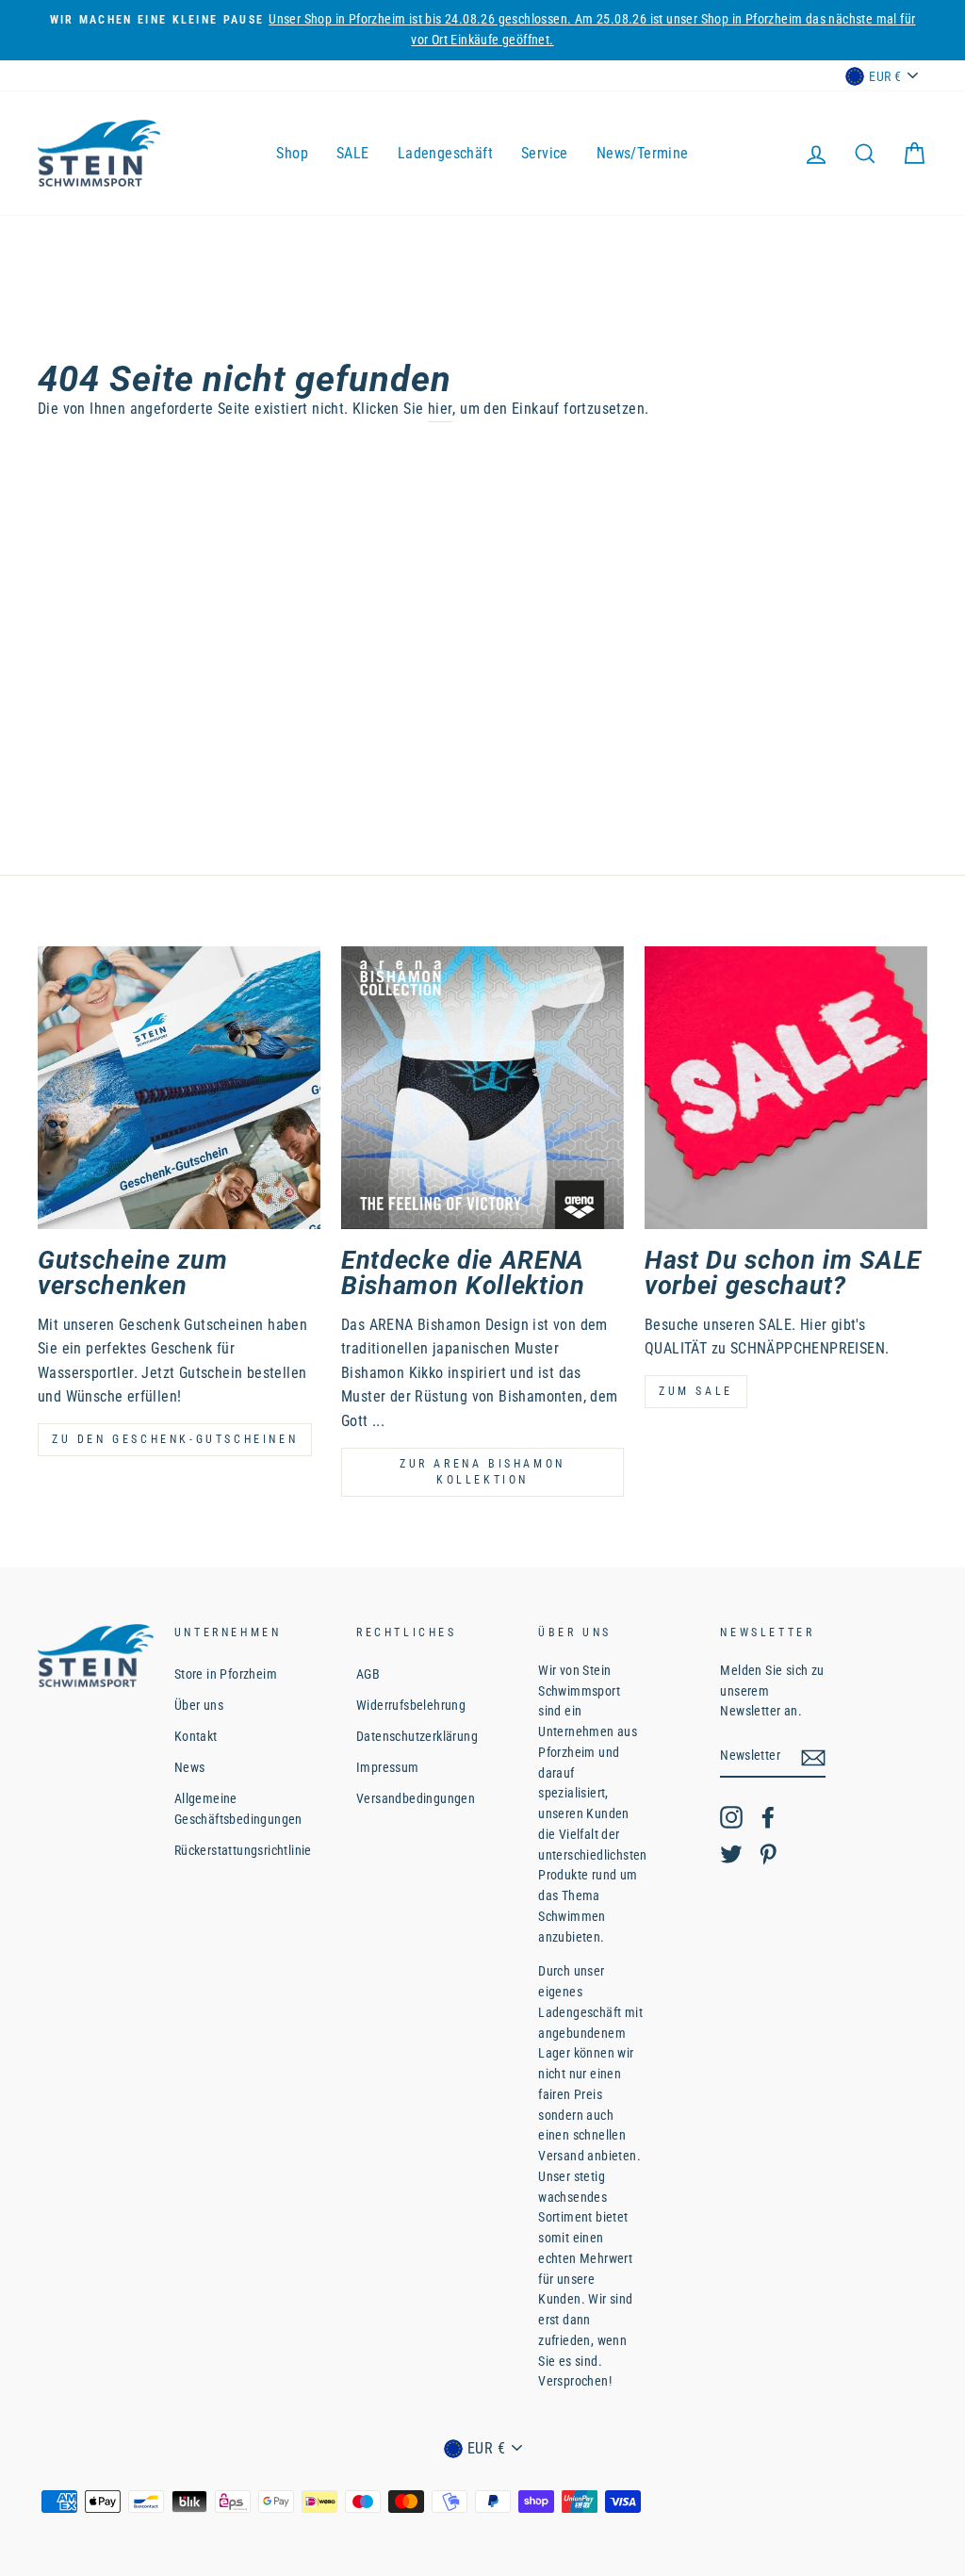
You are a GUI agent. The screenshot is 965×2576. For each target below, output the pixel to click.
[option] (482, 30)
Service (545, 153)
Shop (292, 153)
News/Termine (643, 153)
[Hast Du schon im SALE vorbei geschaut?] (786, 1088)
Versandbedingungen (416, 1798)
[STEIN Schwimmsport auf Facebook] (768, 1817)
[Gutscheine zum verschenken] (179, 1088)
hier (441, 409)
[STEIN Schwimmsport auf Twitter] (731, 1854)
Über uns (199, 1705)
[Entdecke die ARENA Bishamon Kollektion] (482, 1088)
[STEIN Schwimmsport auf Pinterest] (768, 1854)
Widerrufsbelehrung (411, 1705)
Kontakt (196, 1736)
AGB (368, 1674)
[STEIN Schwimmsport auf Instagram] (731, 1817)
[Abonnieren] (813, 1757)
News (190, 1767)
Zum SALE (696, 1391)
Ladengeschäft (445, 153)
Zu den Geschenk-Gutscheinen (175, 1439)
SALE (353, 153)
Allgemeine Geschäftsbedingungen (238, 1809)
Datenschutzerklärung (417, 1736)
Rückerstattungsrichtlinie (243, 1850)
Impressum (388, 1767)
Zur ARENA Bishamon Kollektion (482, 1472)
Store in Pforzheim (226, 1674)
